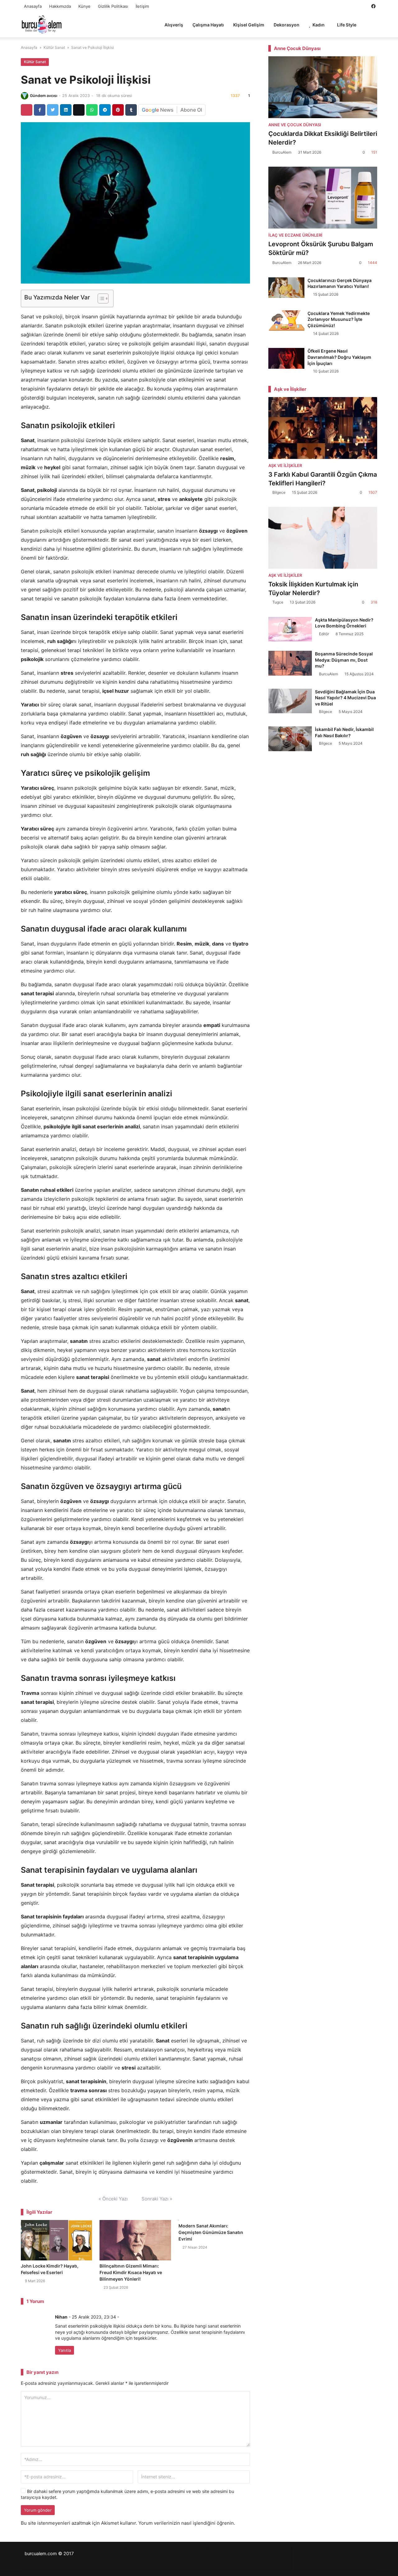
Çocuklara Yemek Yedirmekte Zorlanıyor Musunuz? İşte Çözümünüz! (339, 319)
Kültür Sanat (54, 47)
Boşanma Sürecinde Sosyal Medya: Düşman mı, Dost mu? (344, 660)
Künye (84, 6)
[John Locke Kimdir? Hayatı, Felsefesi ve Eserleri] (56, 2240)
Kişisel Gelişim (249, 25)
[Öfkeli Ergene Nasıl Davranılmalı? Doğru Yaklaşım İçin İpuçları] (287, 358)
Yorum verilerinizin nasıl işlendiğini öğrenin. (187, 2523)
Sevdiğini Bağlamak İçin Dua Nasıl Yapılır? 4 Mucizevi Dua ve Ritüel (345, 698)
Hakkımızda (60, 6)
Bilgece (279, 492)
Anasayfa (33, 6)
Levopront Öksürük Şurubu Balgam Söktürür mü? (321, 248)
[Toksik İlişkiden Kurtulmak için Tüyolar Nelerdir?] (323, 538)
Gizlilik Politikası (113, 6)
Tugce (278, 602)
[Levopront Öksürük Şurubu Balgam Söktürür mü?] (323, 198)
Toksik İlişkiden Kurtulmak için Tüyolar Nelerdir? (313, 589)
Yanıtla (65, 2350)
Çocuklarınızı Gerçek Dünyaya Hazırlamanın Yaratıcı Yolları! (340, 283)
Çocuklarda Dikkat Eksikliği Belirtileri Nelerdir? (323, 138)
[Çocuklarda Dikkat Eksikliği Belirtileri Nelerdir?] (323, 87)
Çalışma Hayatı (208, 25)
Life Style (347, 25)
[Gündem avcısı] (25, 96)
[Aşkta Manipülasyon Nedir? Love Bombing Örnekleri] (290, 629)
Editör (324, 634)
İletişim (142, 6)
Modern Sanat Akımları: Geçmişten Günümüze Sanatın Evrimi (211, 2232)
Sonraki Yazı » (157, 2199)
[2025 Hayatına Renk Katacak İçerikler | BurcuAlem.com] (42, 24)
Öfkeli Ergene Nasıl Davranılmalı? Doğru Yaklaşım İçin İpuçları (339, 357)
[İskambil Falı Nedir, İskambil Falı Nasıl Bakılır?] (290, 739)
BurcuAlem (282, 152)
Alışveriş (174, 25)
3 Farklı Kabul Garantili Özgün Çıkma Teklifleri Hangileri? (323, 479)
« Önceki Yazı (113, 2199)
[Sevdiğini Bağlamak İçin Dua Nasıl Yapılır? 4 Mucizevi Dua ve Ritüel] (290, 701)
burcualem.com (41, 2554)
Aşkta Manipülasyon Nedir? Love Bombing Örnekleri (344, 623)
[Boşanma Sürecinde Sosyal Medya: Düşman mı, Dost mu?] (290, 663)
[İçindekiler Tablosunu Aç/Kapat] (100, 298)
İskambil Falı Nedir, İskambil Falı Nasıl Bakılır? (344, 732)
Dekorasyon (287, 25)
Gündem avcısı (44, 96)
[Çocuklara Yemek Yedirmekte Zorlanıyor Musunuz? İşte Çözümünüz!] (287, 321)
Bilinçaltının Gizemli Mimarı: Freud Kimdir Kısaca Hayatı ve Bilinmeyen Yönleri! (131, 2272)
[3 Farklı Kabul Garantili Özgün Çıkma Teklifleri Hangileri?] (323, 428)
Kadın (319, 25)
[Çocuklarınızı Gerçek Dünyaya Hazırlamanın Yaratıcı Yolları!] (287, 288)
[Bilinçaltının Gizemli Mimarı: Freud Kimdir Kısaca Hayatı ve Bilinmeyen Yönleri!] (135, 2240)
